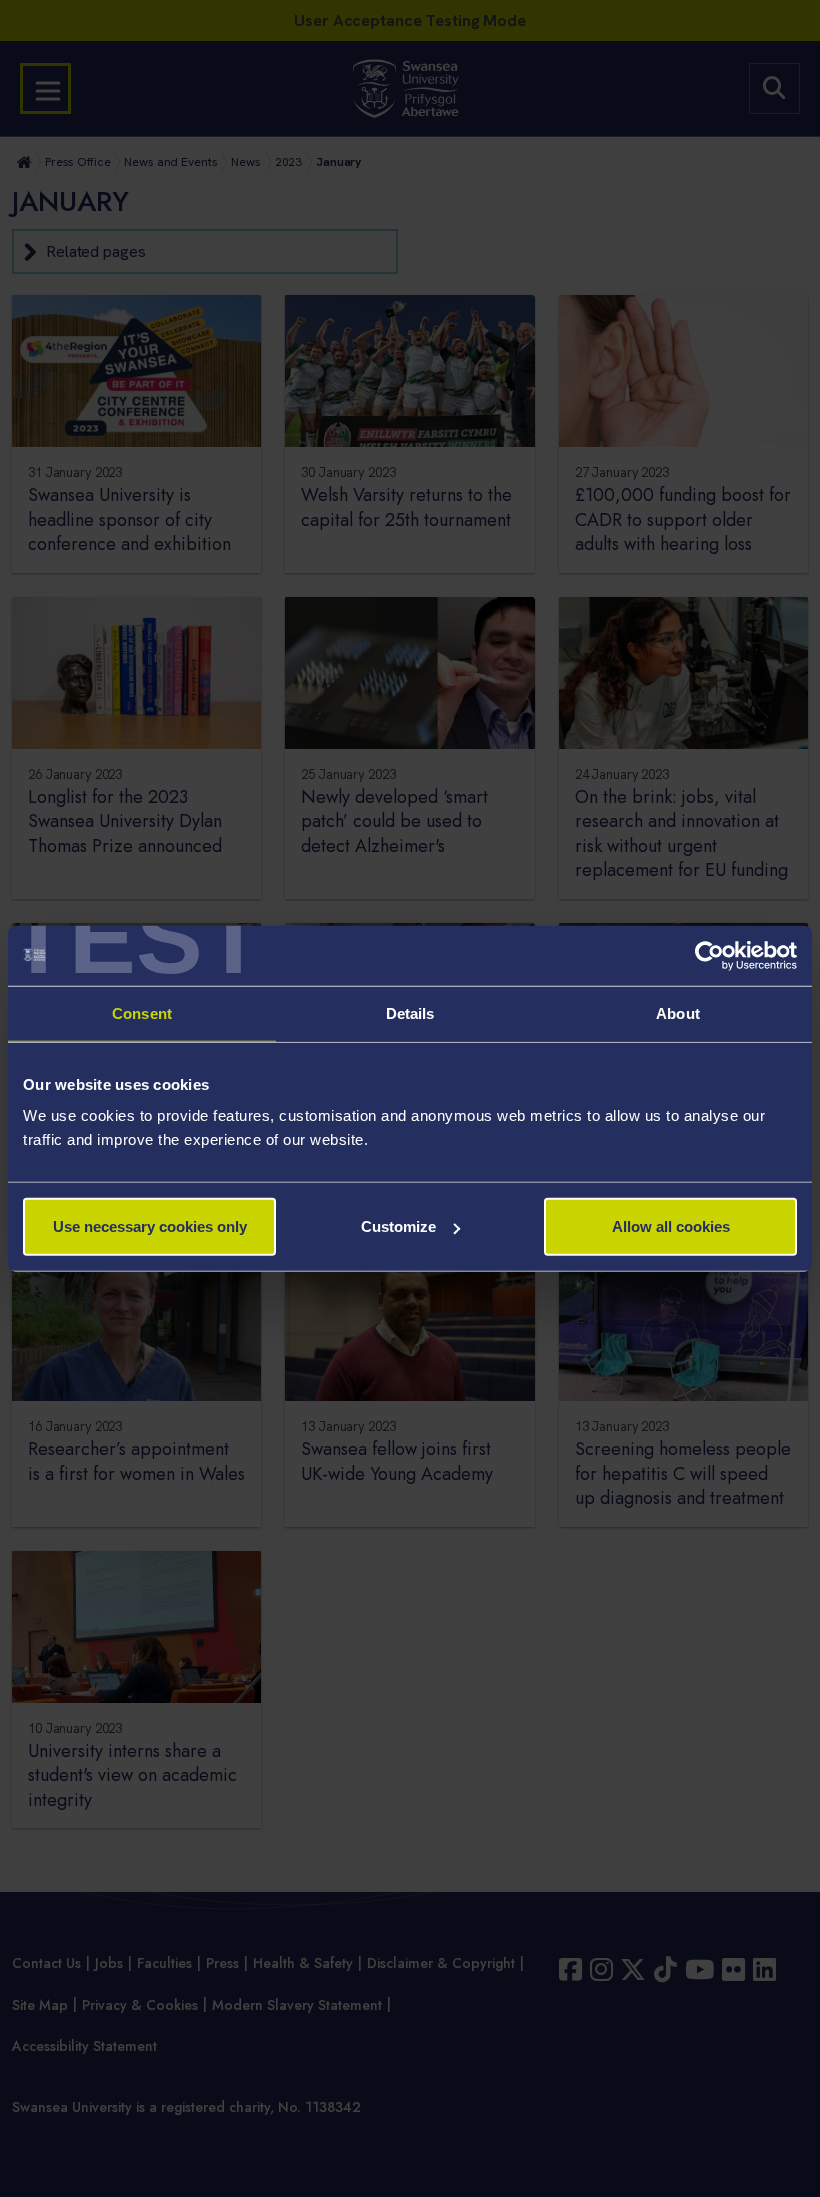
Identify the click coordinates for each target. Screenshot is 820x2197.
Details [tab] (410, 1012)
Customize (398, 1226)
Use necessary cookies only (150, 1226)
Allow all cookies (671, 1226)
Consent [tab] (142, 1012)
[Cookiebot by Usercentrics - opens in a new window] (709, 955)
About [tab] (678, 1012)
